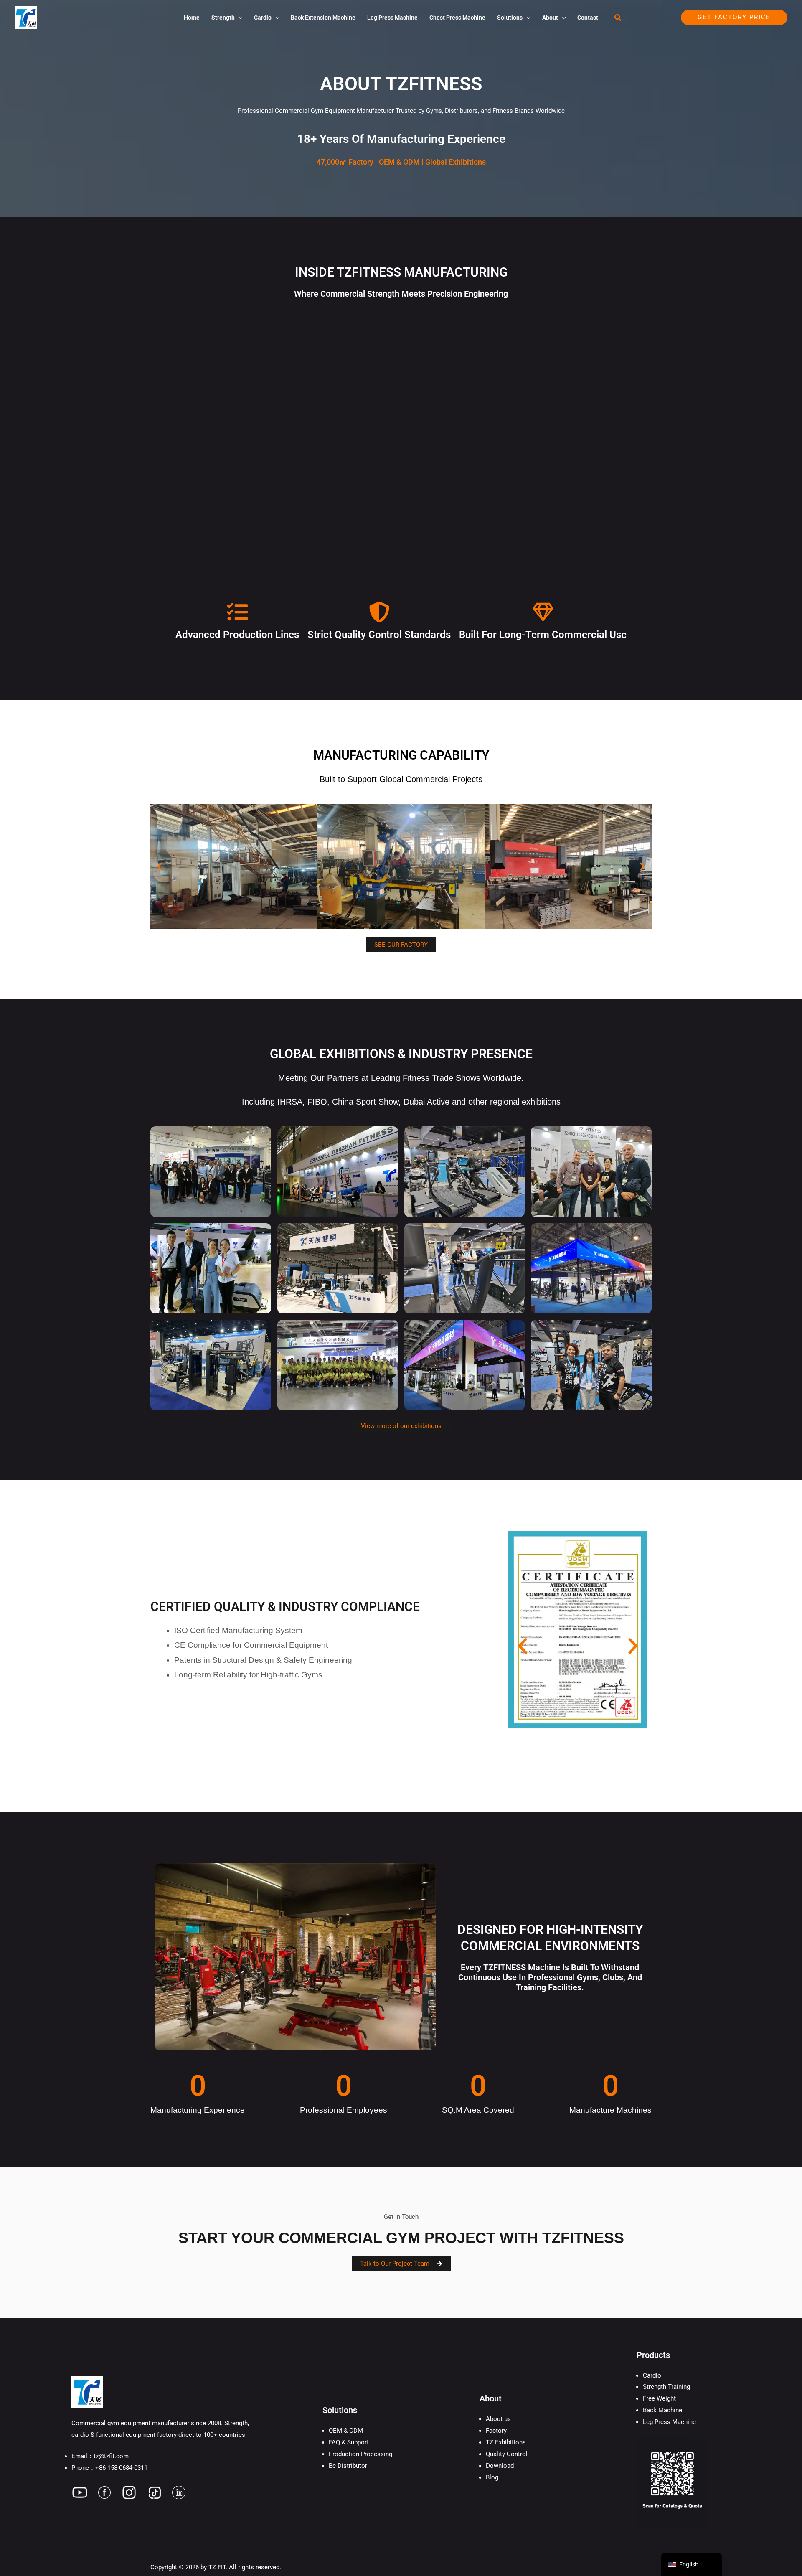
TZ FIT (217, 2567)
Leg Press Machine (669, 2422)
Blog (492, 2477)
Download (500, 2466)
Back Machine (662, 2410)
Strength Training (666, 2387)
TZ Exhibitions (506, 2442)
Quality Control (507, 2454)
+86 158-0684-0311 (121, 2468)
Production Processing (360, 2454)
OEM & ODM (346, 2431)
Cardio (652, 2375)
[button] (239, 18)
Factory (496, 2431)
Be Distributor (348, 2466)
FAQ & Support (349, 2442)
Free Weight (659, 2398)
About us (498, 2419)
